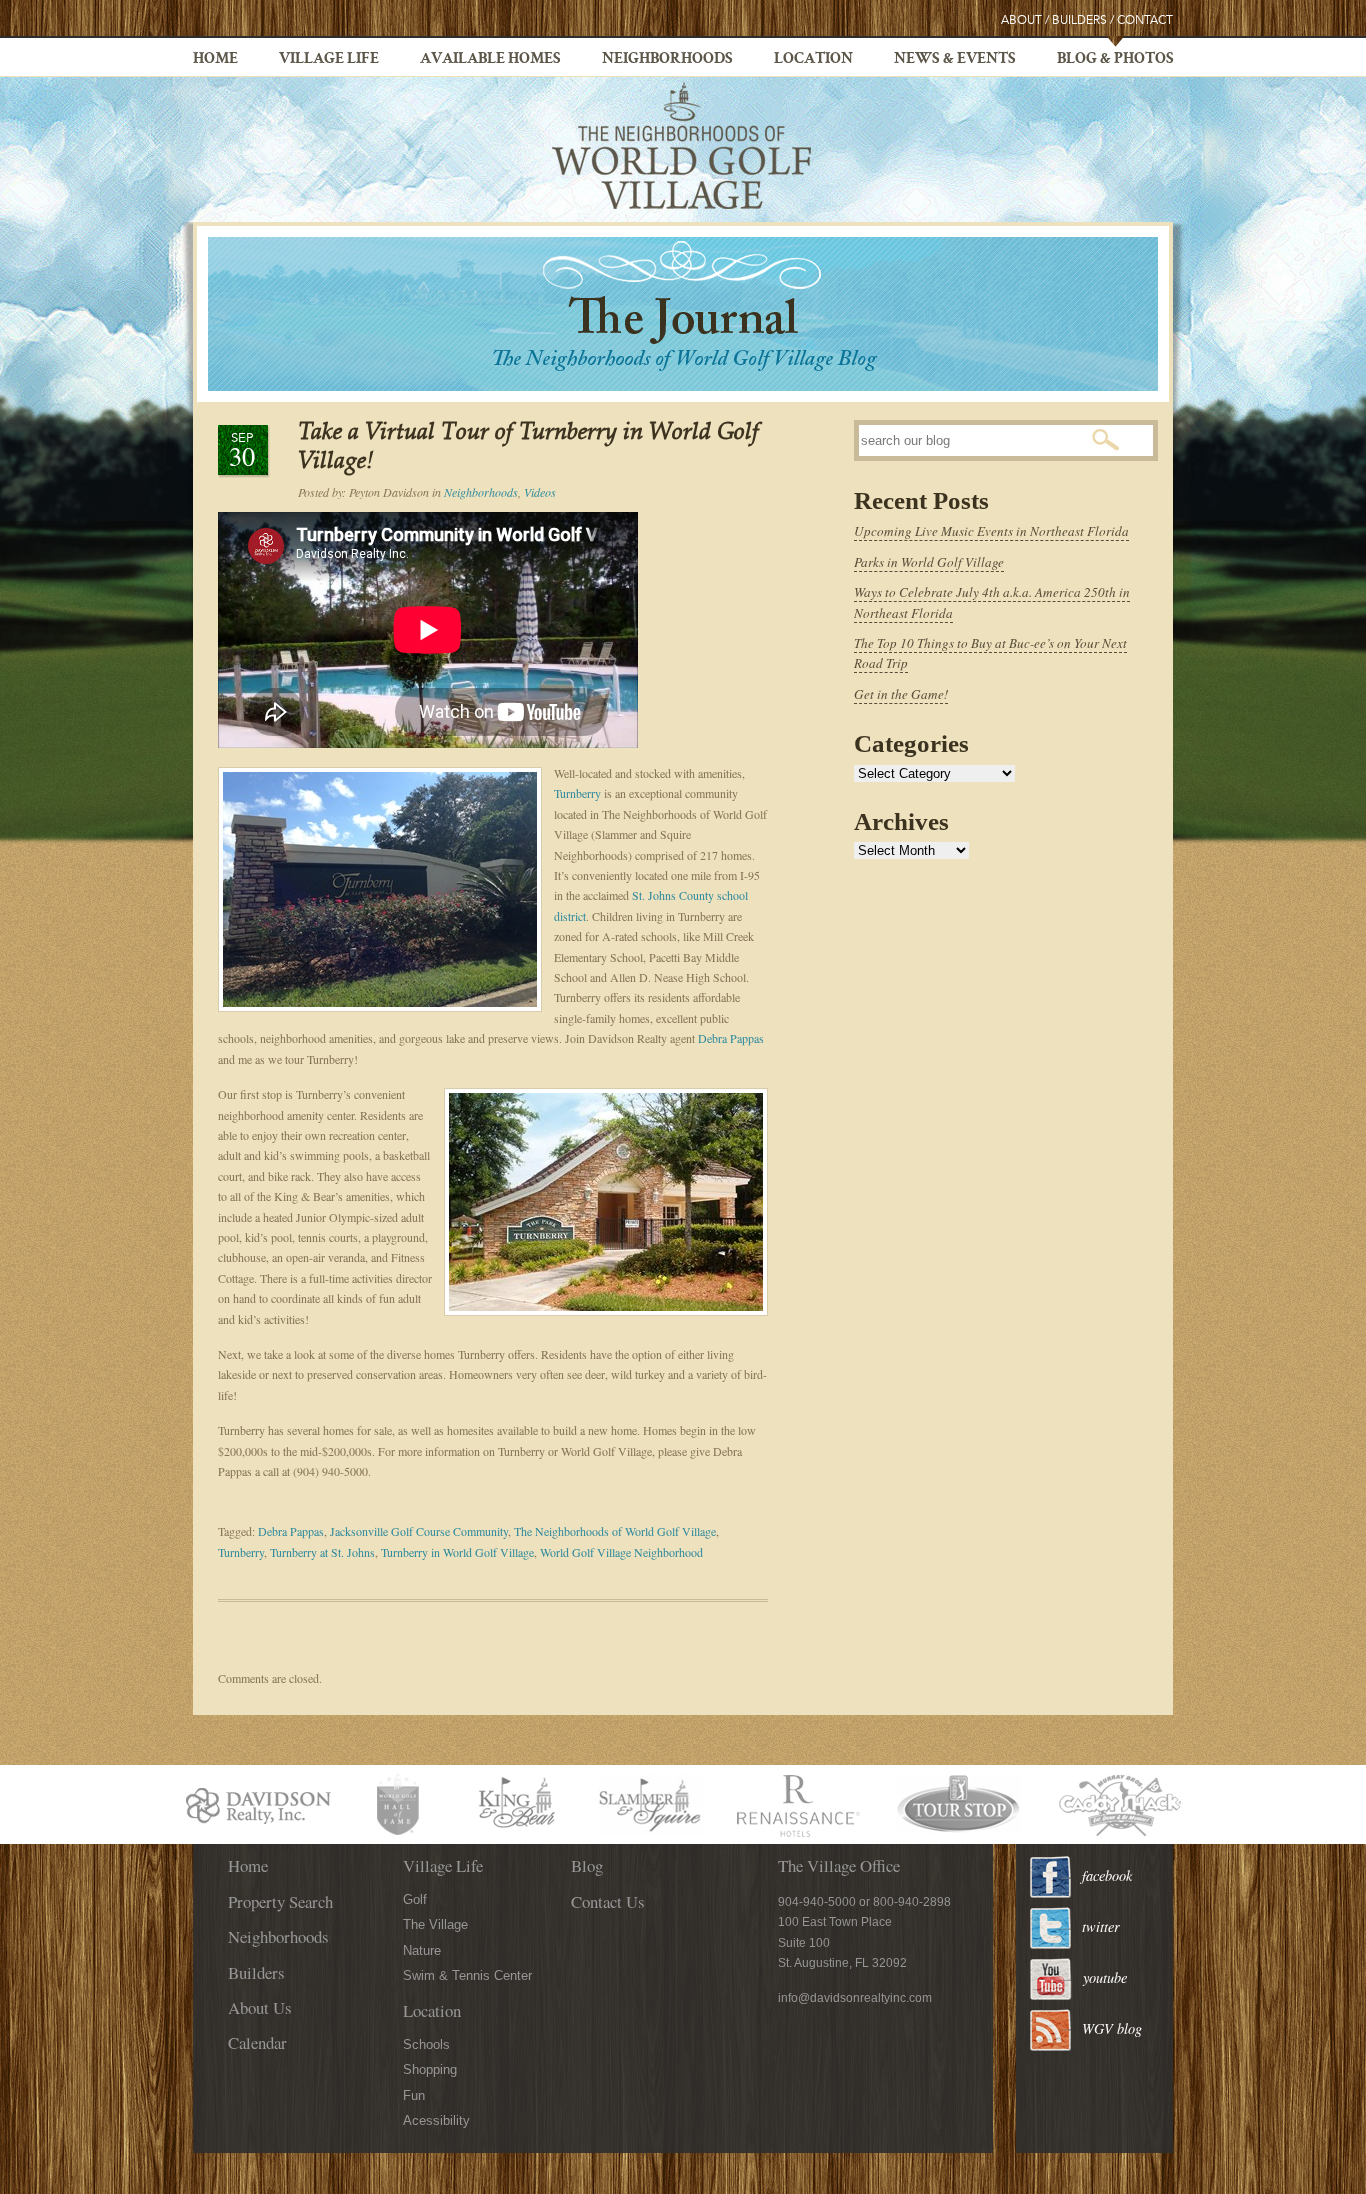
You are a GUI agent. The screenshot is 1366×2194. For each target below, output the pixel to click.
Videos (540, 492)
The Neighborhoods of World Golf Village (615, 1531)
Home (215, 60)
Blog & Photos (1115, 60)
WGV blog (1112, 2028)
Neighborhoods (667, 60)
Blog (587, 1865)
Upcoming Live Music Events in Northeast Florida (991, 531)
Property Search (280, 1901)
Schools (426, 2044)
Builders (1079, 20)
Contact (1145, 20)
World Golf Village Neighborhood (621, 1552)
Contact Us (608, 1901)
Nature (422, 1950)
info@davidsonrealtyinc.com (855, 1998)
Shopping (430, 2069)
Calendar (257, 2042)
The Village (435, 1924)
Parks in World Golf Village (929, 562)
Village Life (329, 60)
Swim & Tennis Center (467, 1975)
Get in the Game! (901, 694)
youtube (1105, 1977)
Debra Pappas (731, 1038)
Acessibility (436, 2120)
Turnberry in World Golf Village (457, 1552)
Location (813, 60)
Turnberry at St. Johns (322, 1552)
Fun (414, 2095)
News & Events (955, 60)
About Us (260, 2007)
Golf (415, 1899)
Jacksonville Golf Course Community (419, 1531)
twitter (1101, 1926)
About (1021, 20)
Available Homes (490, 60)
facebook (1107, 1875)
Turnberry (577, 793)
